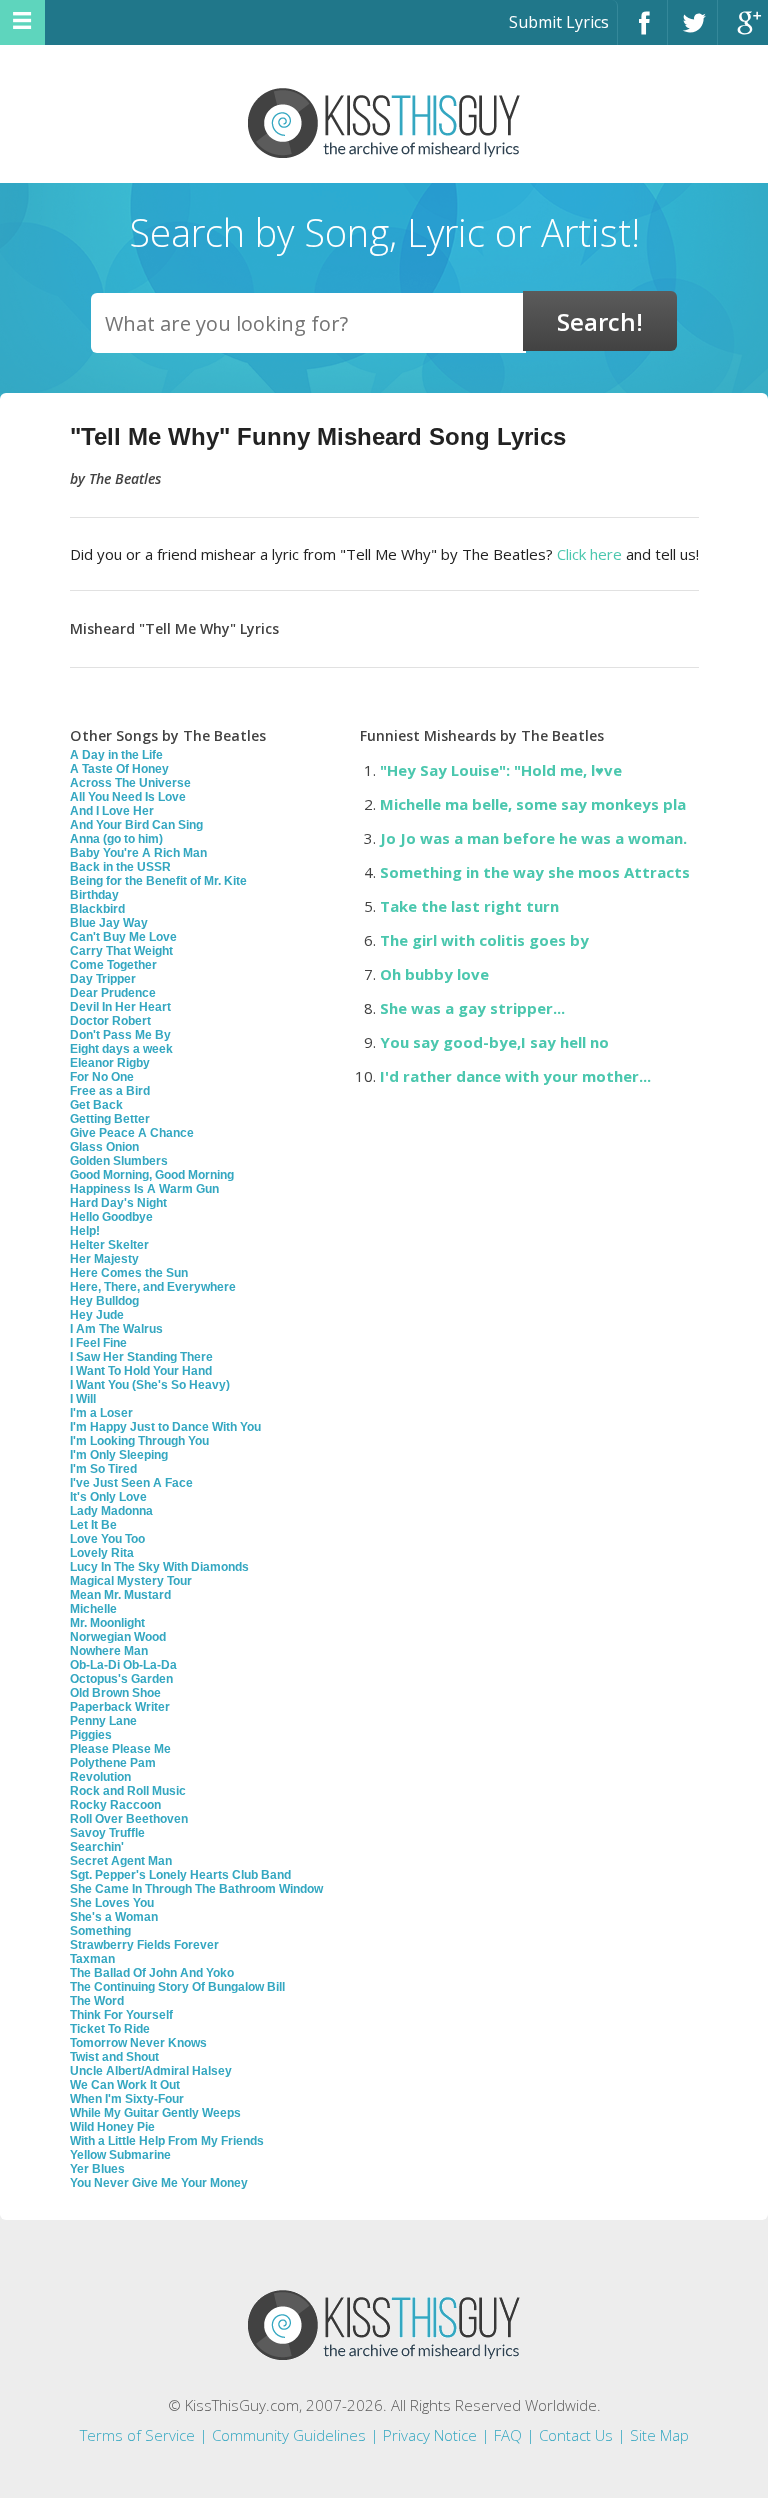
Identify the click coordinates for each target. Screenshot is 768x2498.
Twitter (692, 31)
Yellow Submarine (120, 2155)
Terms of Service (137, 2435)
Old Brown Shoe (115, 1693)
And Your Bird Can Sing (136, 825)
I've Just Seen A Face (131, 1483)
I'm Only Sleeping (119, 1455)
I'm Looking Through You (139, 1441)
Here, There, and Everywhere (153, 1287)
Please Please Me (120, 1749)
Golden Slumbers (119, 1161)
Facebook (642, 31)
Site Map (659, 2435)
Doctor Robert (110, 1021)
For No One (102, 1077)
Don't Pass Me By (120, 1035)
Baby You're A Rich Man (138, 853)
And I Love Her (112, 811)
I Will (83, 1399)
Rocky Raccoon (115, 1805)
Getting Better (110, 1119)
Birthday (94, 895)
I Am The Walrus (116, 1329)
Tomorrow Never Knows (138, 2043)
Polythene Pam (113, 1763)
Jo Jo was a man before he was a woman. (533, 838)
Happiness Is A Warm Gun (144, 1189)
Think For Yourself (121, 2015)
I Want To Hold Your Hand (141, 1371)
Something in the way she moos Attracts (535, 872)
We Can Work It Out (125, 2085)
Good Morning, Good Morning (152, 1175)
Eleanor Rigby (110, 1063)
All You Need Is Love (128, 797)
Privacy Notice (430, 2435)
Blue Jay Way (109, 923)
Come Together (113, 965)
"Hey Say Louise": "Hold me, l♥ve (501, 770)
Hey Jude (97, 1315)
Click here (589, 554)
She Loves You (112, 1903)
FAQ (508, 2435)
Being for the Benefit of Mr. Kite (158, 881)
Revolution (100, 1777)
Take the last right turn (469, 906)
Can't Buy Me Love (123, 937)
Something (100, 1931)
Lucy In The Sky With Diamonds (159, 1567)
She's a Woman (114, 1917)
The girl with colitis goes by (484, 940)
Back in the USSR (120, 867)
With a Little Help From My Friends (167, 2141)
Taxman (92, 1959)
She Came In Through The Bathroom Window (196, 1889)
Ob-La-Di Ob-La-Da (123, 1665)
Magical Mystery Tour (131, 1581)
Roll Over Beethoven (129, 1819)
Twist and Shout (114, 2057)
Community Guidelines (289, 2435)
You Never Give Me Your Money (159, 2183)
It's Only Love (108, 1497)
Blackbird (97, 909)
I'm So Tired (103, 1469)
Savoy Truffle (107, 1833)
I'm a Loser (101, 1413)
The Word (97, 2001)
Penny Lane (103, 1721)
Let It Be (93, 1525)
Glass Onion (104, 1147)
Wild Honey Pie (112, 2127)
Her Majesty (104, 1259)
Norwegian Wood (118, 1637)
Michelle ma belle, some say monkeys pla (533, 804)
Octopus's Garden (121, 1679)
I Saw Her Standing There (141, 1357)
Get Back (96, 1105)
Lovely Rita (102, 1553)
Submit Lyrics (559, 22)
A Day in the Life (116, 755)
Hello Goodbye (111, 1217)
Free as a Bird (110, 1091)
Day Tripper (103, 979)
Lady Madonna (111, 1511)
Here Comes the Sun (129, 1273)
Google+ (743, 31)
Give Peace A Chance (132, 1133)
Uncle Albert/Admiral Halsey (151, 2071)
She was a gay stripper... (472, 1008)
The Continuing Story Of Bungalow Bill (177, 1987)
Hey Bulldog (104, 1301)
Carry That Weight (121, 951)
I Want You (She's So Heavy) (150, 1385)
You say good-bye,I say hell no (494, 1042)
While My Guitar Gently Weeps (155, 2113)
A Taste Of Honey (119, 769)
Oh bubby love (434, 974)
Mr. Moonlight (107, 1623)
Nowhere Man (109, 1651)
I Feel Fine (98, 1343)
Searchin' (97, 1847)
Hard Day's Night (118, 1203)
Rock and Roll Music (128, 1791)
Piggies (91, 1735)
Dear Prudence (113, 993)
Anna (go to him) (116, 839)
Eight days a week (121, 1049)
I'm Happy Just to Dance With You (165, 1427)
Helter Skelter (109, 1245)
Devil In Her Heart (120, 1007)
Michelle (93, 1609)
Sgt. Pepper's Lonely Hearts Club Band (180, 1875)
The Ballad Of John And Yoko (152, 1973)
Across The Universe (130, 783)
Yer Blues (97, 2169)
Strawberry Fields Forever (144, 1945)
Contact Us (576, 2435)
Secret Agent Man (121, 1861)
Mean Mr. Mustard (120, 1595)
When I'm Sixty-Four (127, 2099)
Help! (85, 1231)
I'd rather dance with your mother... (515, 1076)
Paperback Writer (120, 1707)
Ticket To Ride (110, 2029)
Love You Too (107, 1539)
